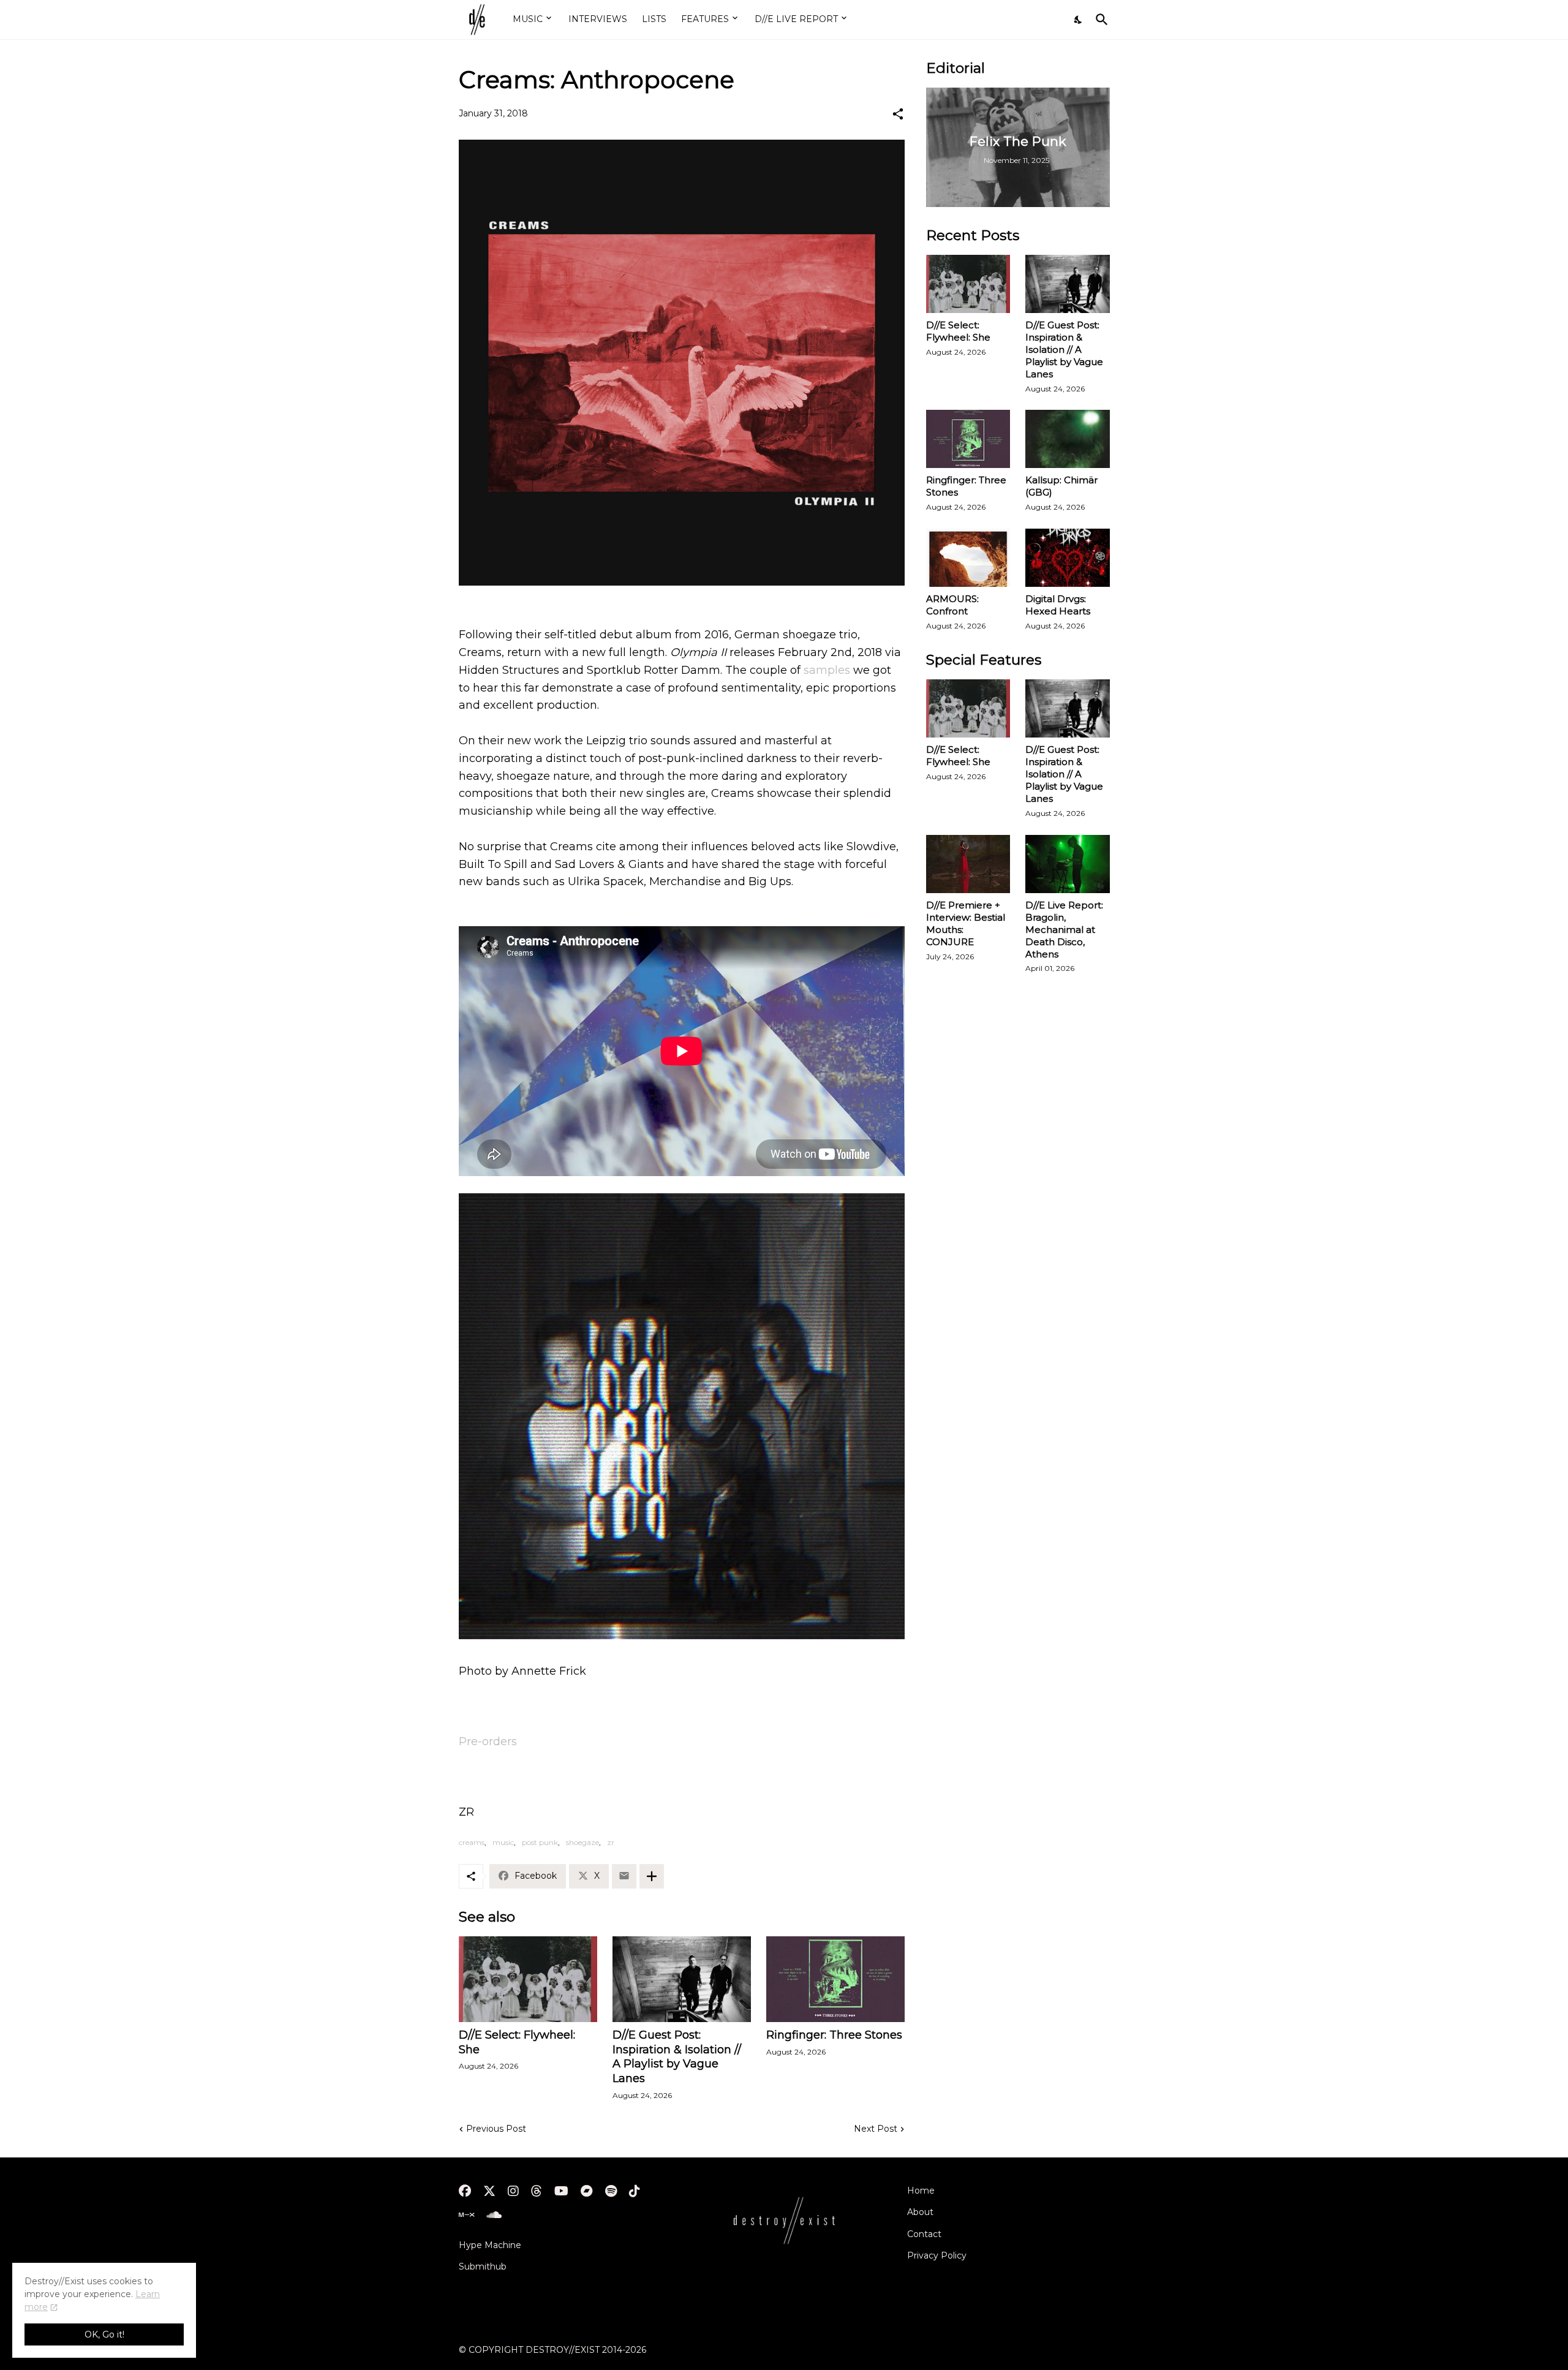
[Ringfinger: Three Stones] (835, 1979)
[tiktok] (635, 2191)
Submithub (483, 2266)
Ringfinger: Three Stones (834, 2035)
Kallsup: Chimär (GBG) (1061, 486)
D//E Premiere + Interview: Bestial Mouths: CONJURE (966, 923)
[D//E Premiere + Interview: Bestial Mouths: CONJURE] (968, 864)
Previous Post (496, 2129)
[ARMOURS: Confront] (968, 558)
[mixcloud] (466, 2215)
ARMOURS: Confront (952, 605)
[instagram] (513, 2191)
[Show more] (652, 1876)
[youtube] (561, 2191)
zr (611, 1842)
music (503, 1842)
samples (827, 670)
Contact (924, 2234)
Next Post (876, 2129)
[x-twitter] (489, 2191)
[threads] (537, 2191)
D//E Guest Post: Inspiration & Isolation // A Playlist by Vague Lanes (677, 2057)
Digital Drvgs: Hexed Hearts (1058, 605)
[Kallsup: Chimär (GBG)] (1068, 439)
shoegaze (582, 1842)
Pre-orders (488, 1742)
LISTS (654, 19)
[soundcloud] (494, 2215)
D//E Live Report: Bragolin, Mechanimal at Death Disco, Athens (1064, 930)
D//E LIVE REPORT (796, 19)
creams (472, 1842)
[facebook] (465, 2191)
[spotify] (611, 2191)
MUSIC (528, 19)
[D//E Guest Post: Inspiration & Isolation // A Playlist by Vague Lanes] (682, 1979)
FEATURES (705, 19)
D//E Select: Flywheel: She (517, 2042)
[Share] (898, 114)
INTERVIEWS (598, 19)
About (920, 2212)
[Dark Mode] (1079, 20)
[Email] (624, 1876)
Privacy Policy (937, 2255)
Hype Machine (490, 2245)
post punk (540, 1842)
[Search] (1099, 20)
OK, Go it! (104, 2334)
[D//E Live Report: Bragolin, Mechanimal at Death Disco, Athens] (1068, 864)
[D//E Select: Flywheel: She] (528, 1979)
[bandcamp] (587, 2191)
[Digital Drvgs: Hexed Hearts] (1068, 558)
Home (921, 2191)
